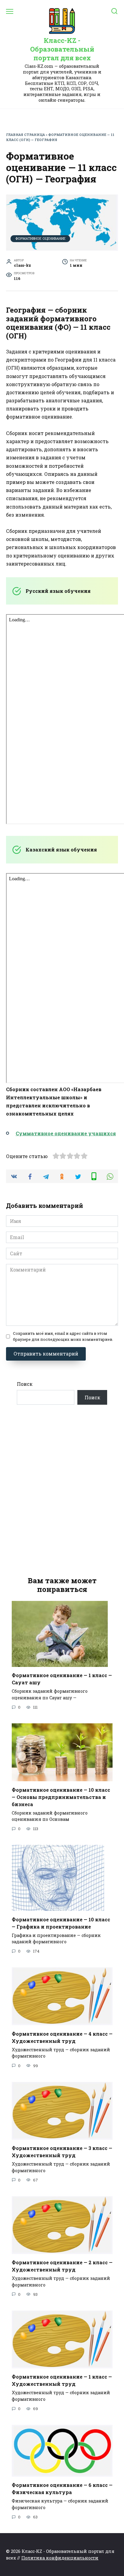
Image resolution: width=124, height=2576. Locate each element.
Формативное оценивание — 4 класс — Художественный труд (62, 2037)
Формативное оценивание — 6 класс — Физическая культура (62, 2489)
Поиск (25, 1384)
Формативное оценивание (40, 238)
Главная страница (25, 135)
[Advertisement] (62, 1491)
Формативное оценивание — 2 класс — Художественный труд (62, 2266)
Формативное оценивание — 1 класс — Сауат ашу (62, 1679)
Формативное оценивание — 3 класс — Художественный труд (62, 2152)
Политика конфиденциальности (60, 2558)
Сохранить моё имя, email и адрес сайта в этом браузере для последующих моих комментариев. (63, 1336)
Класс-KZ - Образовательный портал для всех (62, 49)
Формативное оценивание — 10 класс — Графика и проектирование (61, 1923)
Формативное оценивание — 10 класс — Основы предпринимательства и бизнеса (61, 1797)
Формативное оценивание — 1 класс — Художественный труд (62, 2380)
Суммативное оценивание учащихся (66, 1133)
